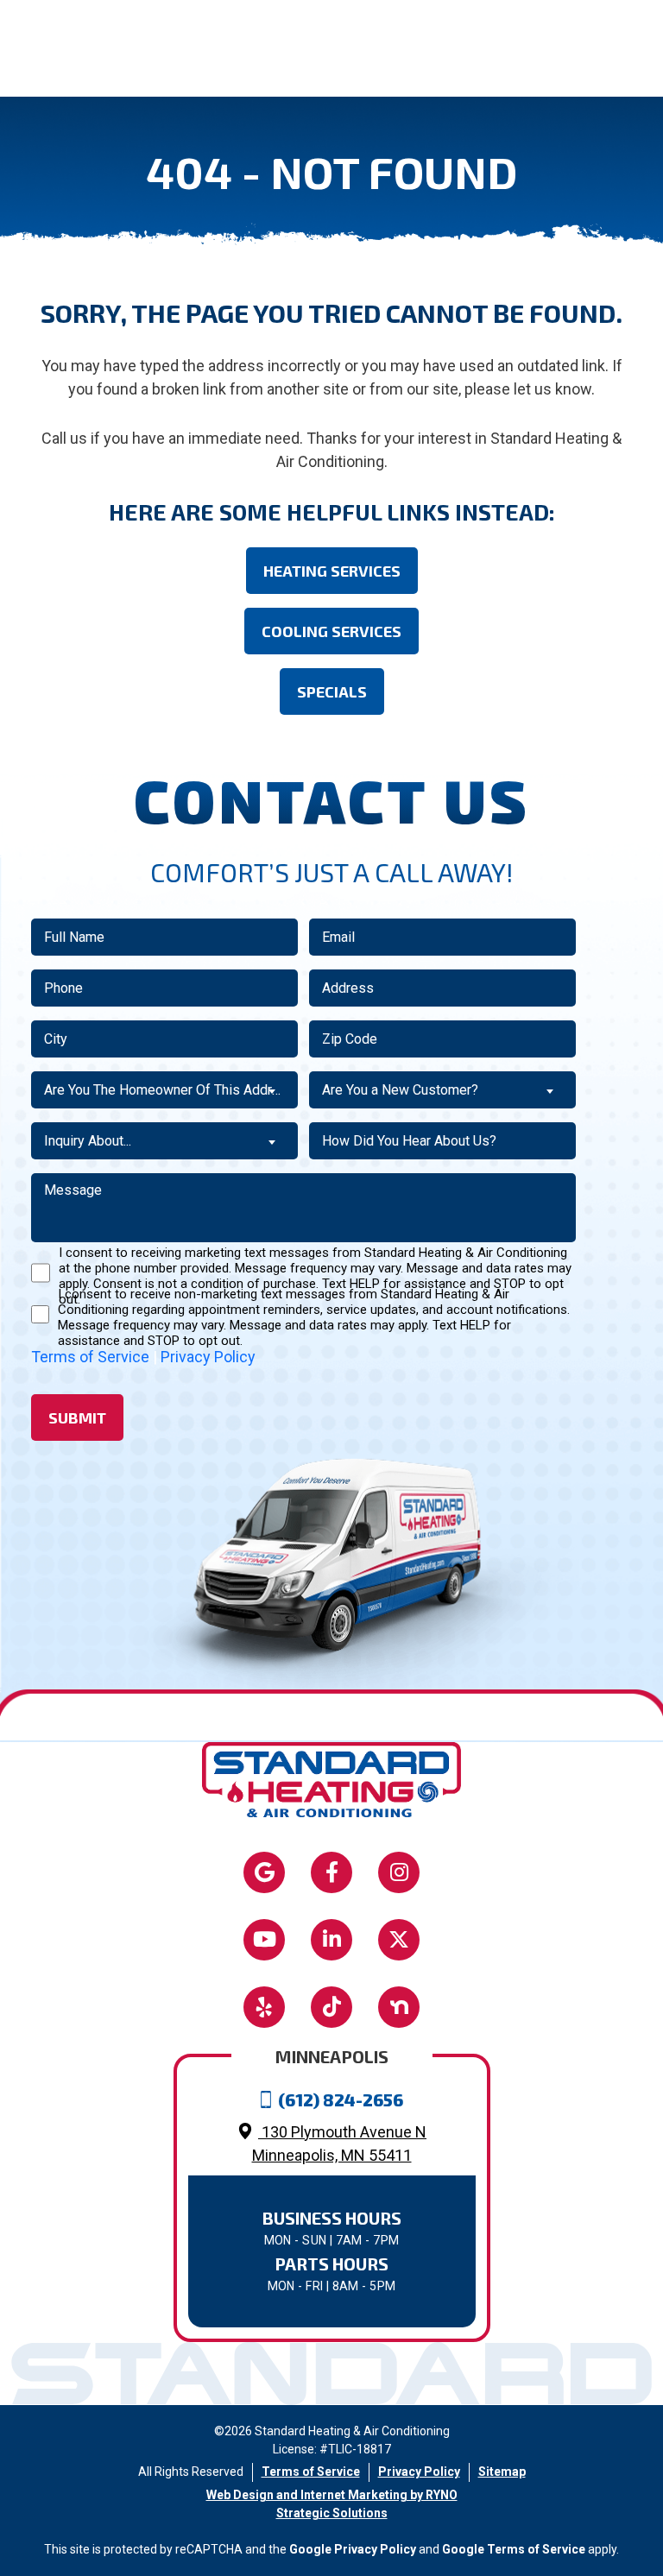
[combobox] (164, 1090)
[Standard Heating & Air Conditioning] (331, 1778)
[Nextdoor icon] (399, 2007)
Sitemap (502, 2472)
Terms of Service (90, 1357)
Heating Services (332, 571)
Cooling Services (331, 631)
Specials (332, 691)
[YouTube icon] (264, 1940)
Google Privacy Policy (353, 2549)
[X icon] (399, 1940)
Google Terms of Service (514, 2549)
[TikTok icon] (331, 2007)
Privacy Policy (208, 1357)
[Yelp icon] (264, 2007)
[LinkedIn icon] (331, 1940)
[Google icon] (264, 1872)
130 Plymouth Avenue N (340, 2144)
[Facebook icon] (331, 1872)
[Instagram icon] (399, 1872)
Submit (77, 1417)
